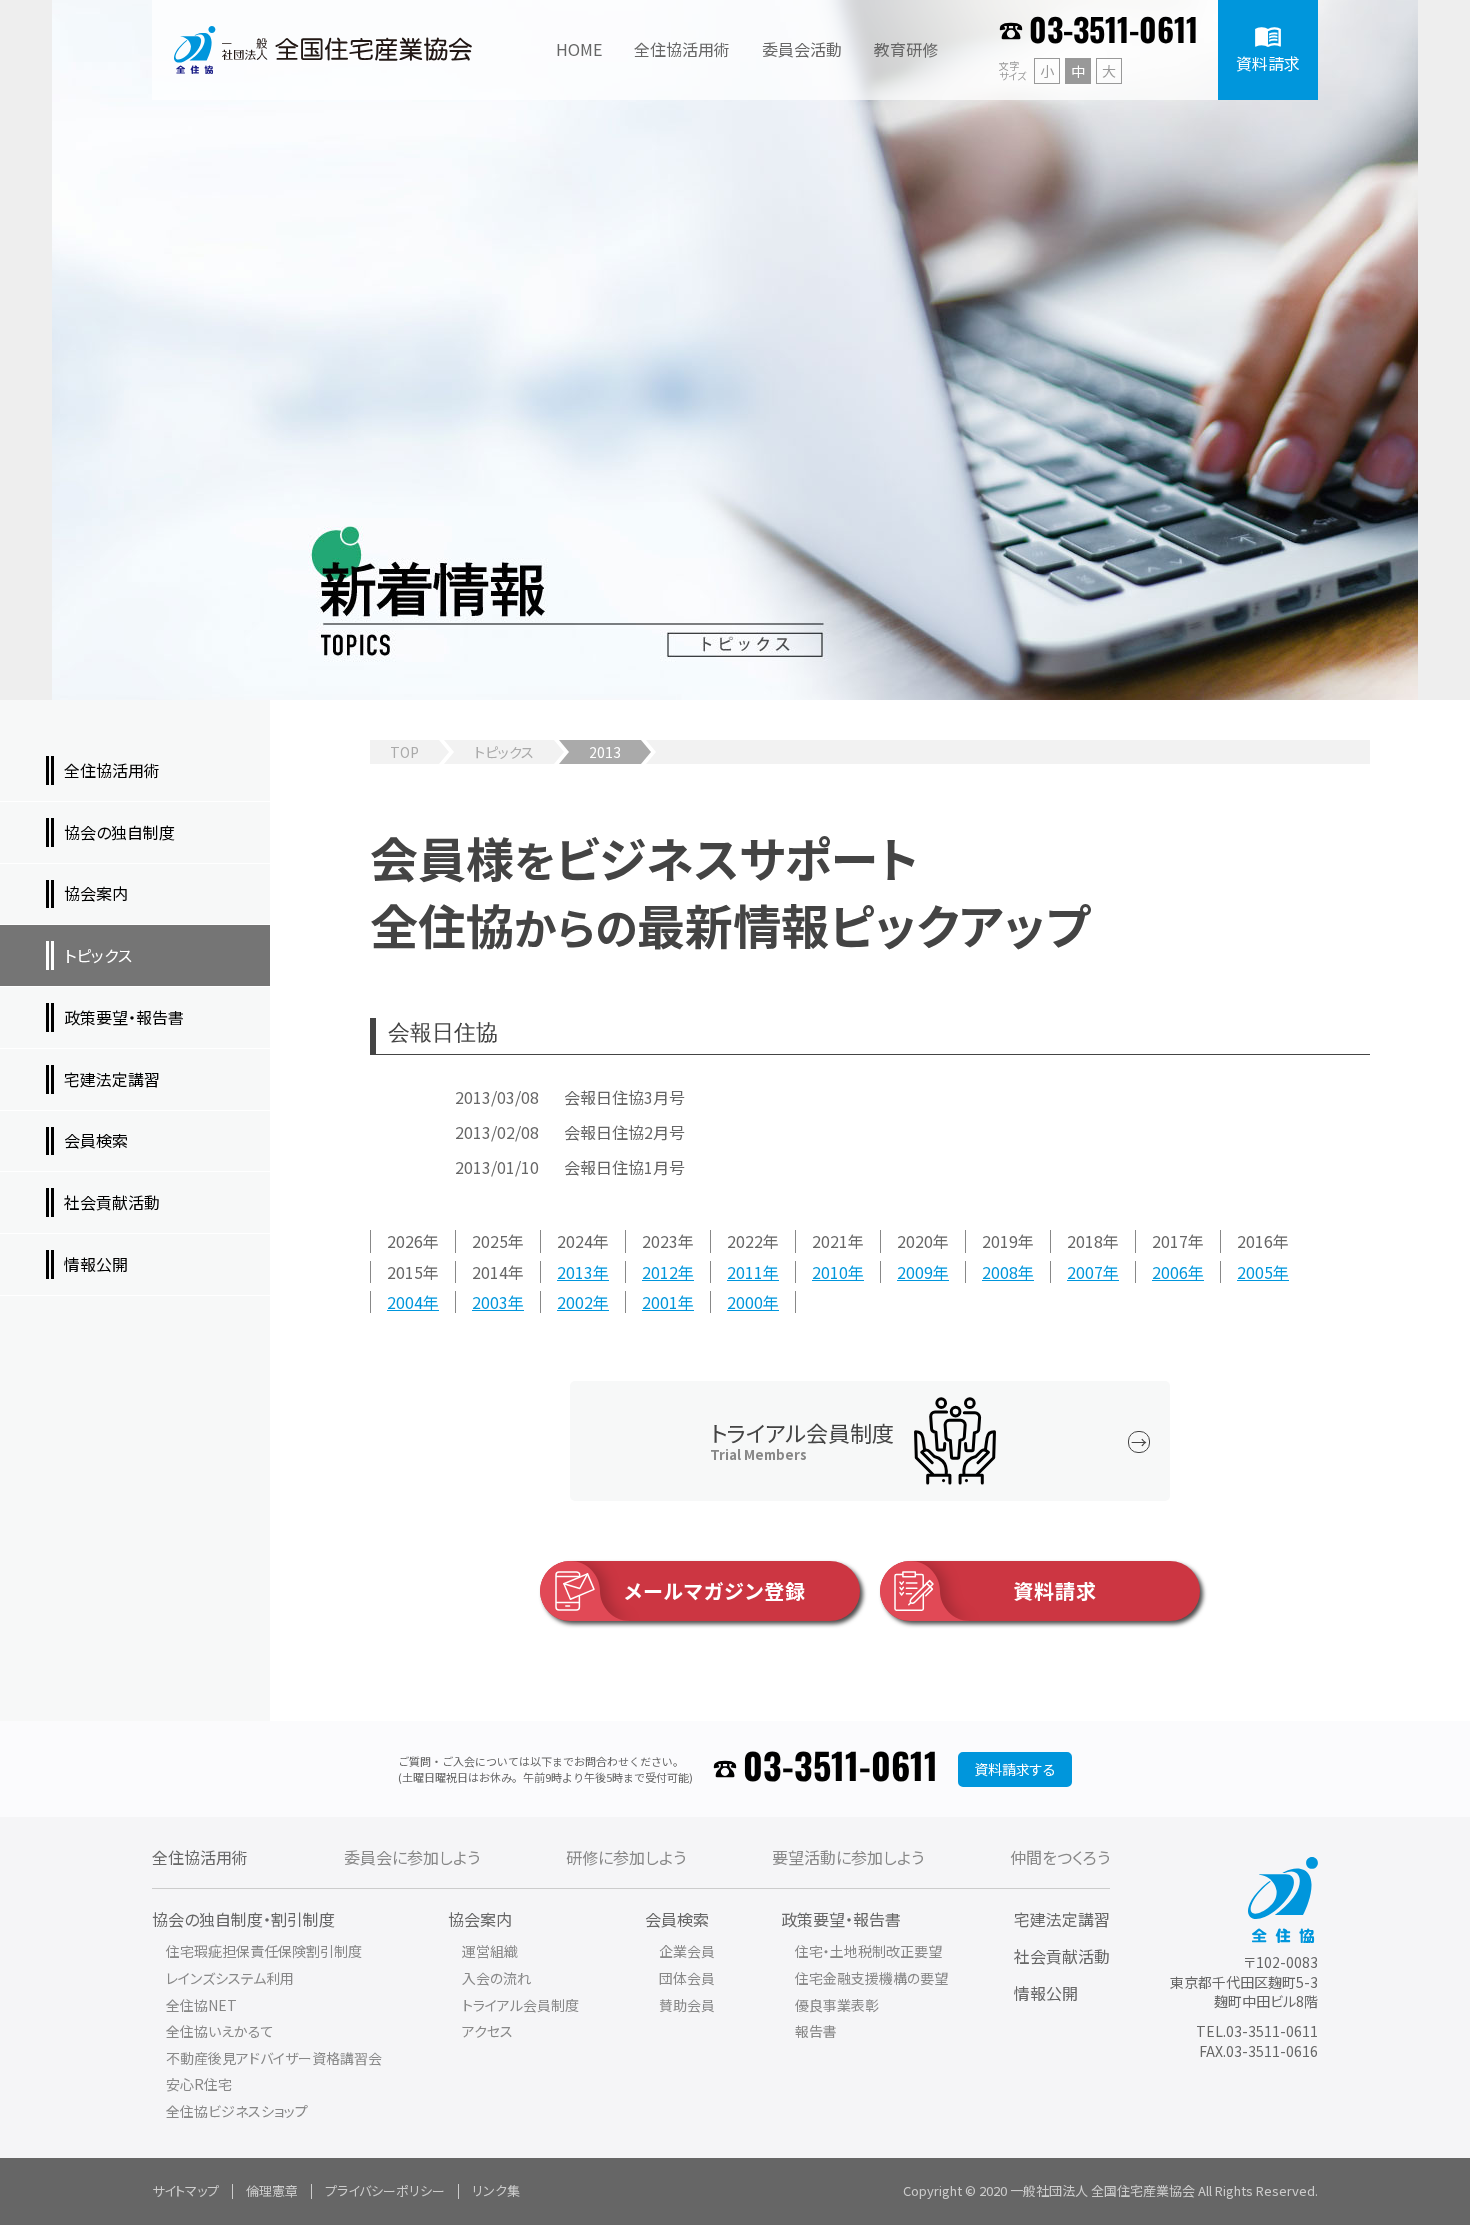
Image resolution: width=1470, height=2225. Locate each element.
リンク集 (496, 2190)
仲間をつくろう (1060, 1857)
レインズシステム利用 (230, 1978)
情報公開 (1046, 1993)
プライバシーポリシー (385, 2190)
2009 (915, 1272)
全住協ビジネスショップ (237, 2111)
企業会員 (687, 1951)
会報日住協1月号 (624, 1167)
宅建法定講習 (1062, 1919)
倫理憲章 (272, 2190)
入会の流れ (496, 1978)
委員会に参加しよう (412, 1857)
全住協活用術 (200, 1857)
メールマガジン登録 (715, 1590)
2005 (1255, 1272)
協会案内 (480, 1919)
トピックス (504, 752)
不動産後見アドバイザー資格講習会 (274, 2058)
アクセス (487, 2031)
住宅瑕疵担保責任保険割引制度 (264, 1951)
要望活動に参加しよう (848, 1857)
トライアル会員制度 (520, 2005)
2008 (1000, 1272)
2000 (745, 1302)
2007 (1085, 1272)
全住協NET (201, 2005)
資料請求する (1015, 1769)
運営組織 (490, 1951)
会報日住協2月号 (624, 1132)
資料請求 (1055, 1590)
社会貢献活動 (1062, 1956)
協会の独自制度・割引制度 (243, 1919)
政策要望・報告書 (841, 1919)
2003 (490, 1302)
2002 (575, 1302)
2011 (745, 1272)
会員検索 (677, 1919)
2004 (405, 1302)
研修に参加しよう (626, 1857)
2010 (830, 1272)
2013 (575, 1272)
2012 (660, 1272)
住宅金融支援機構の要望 (871, 1978)
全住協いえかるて (220, 2031)
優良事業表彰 (837, 2005)
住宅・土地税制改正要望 (868, 1951)
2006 (1170, 1272)
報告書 (816, 2031)
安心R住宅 (199, 2084)
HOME (579, 49)
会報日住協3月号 (624, 1097)
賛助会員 (687, 2005)
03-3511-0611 (1113, 32)
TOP (404, 752)
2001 (660, 1302)
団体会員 (687, 1978)
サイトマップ (185, 2190)
